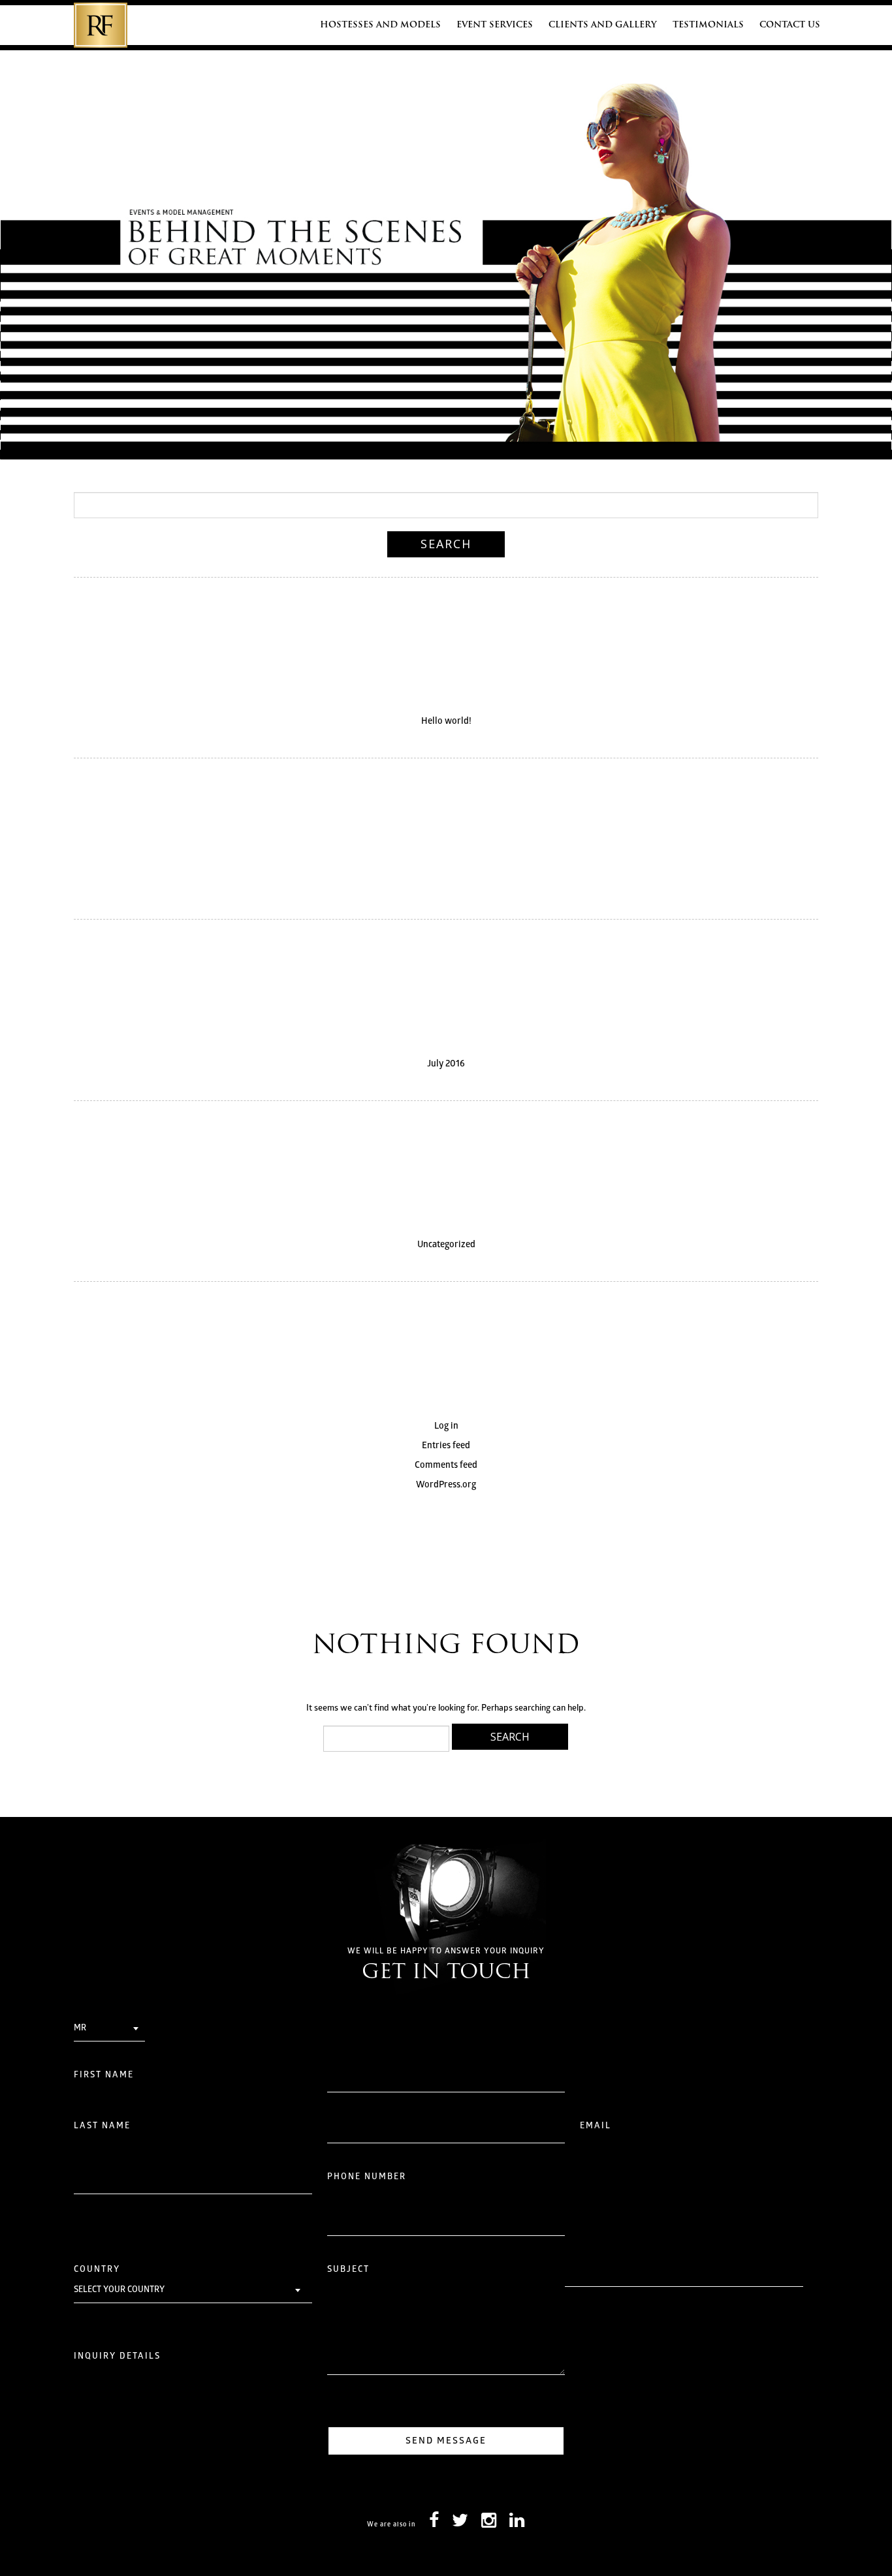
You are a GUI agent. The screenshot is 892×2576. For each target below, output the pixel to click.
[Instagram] (489, 2524)
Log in (446, 1426)
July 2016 (446, 1064)
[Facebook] (434, 2524)
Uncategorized (446, 1245)
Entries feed (446, 1446)
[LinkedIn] (517, 2524)
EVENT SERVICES (495, 25)
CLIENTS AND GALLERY (603, 25)
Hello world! (446, 722)
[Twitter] (460, 2524)
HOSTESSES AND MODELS (380, 25)
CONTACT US (790, 25)
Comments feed (446, 1466)
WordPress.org (446, 1485)
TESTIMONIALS (708, 25)
